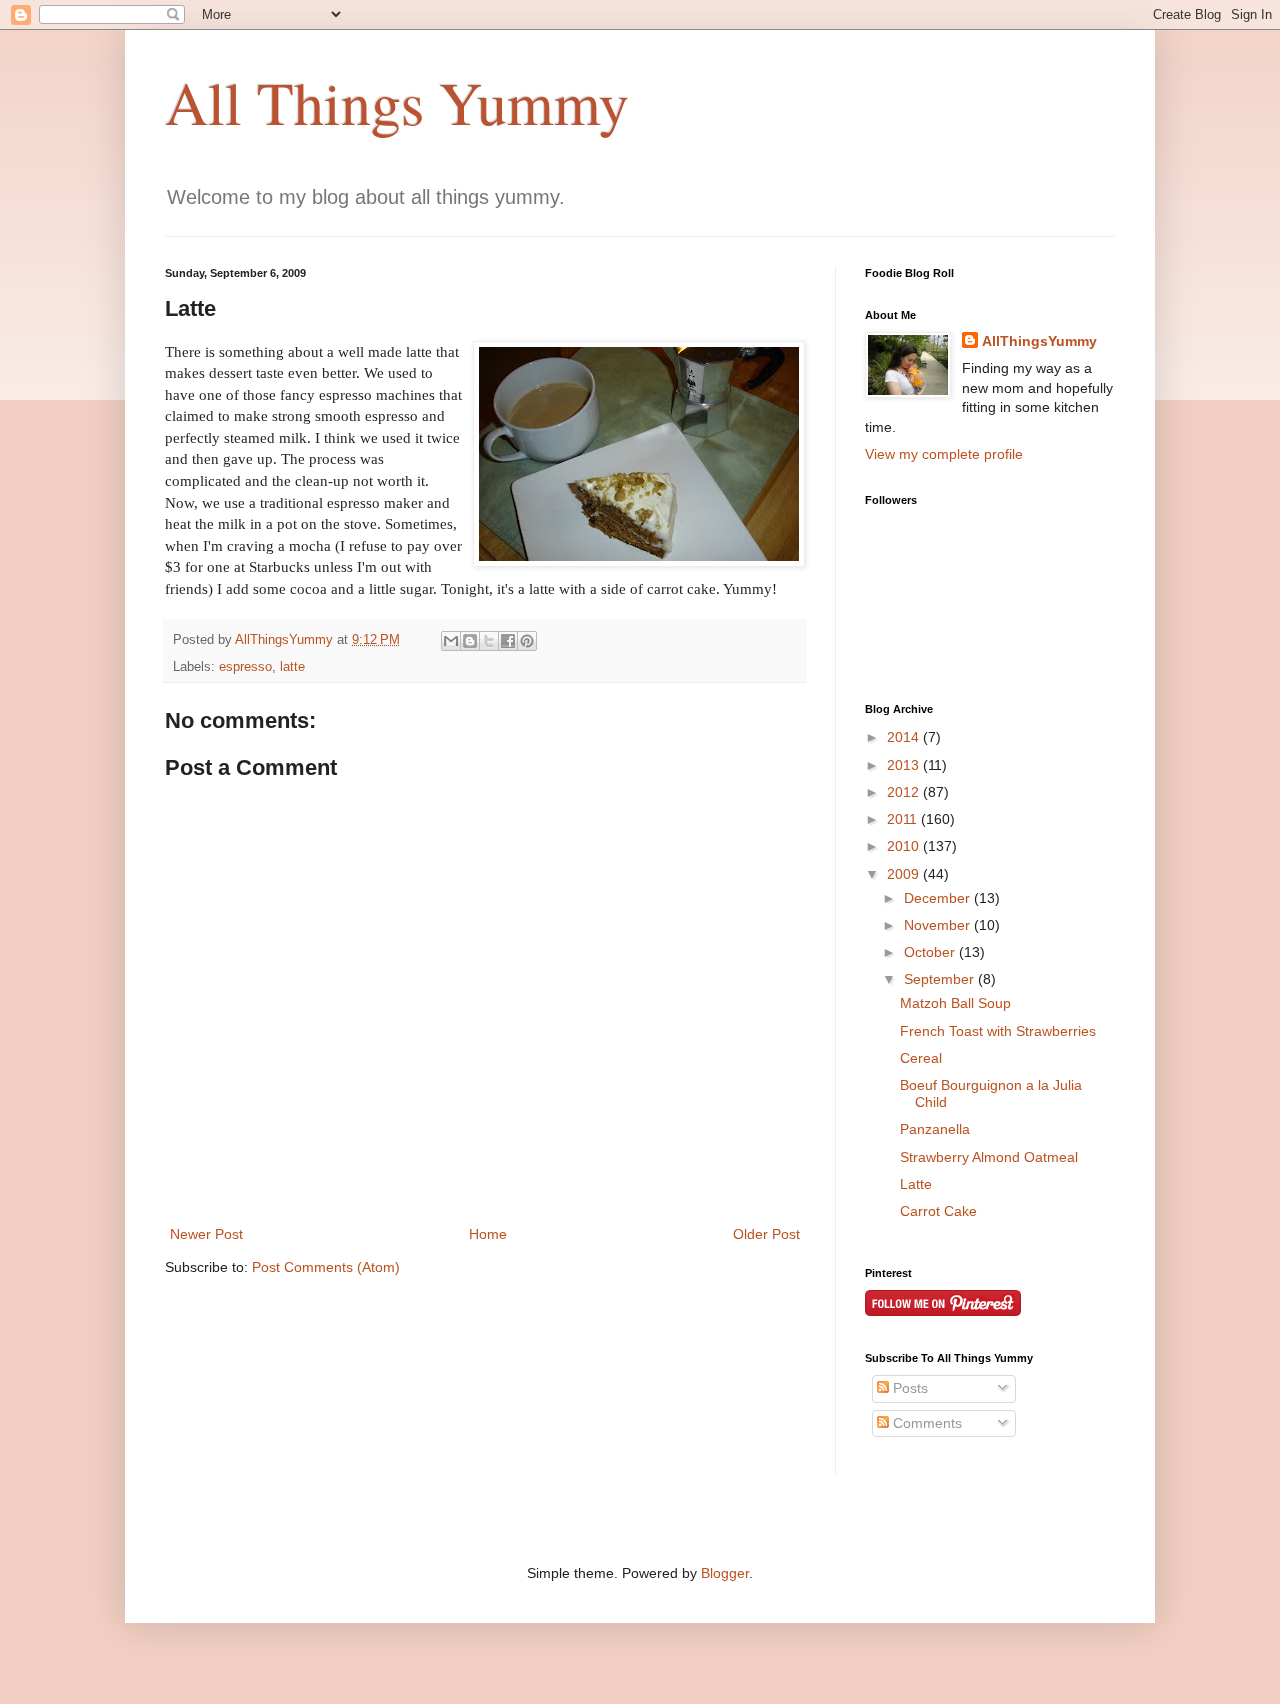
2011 (904, 819)
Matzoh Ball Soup (955, 1003)
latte (292, 667)
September (941, 979)
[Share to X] (489, 641)
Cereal (921, 1058)
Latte (916, 1184)
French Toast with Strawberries (998, 1031)
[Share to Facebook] (508, 641)
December (939, 898)
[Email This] (451, 641)
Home (488, 1234)
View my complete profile (944, 454)
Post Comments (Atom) (326, 1267)
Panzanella (935, 1129)
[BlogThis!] (470, 641)
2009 (905, 874)
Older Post (766, 1234)
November (939, 925)
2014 (905, 737)
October (931, 952)
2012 (905, 792)
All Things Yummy (397, 102)
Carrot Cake (938, 1211)
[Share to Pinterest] (527, 641)
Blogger (725, 1573)
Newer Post (206, 1234)
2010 (905, 846)
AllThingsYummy (1039, 341)
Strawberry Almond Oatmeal (989, 1157)
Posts (908, 1388)
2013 (905, 765)
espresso (245, 667)
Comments (925, 1423)
